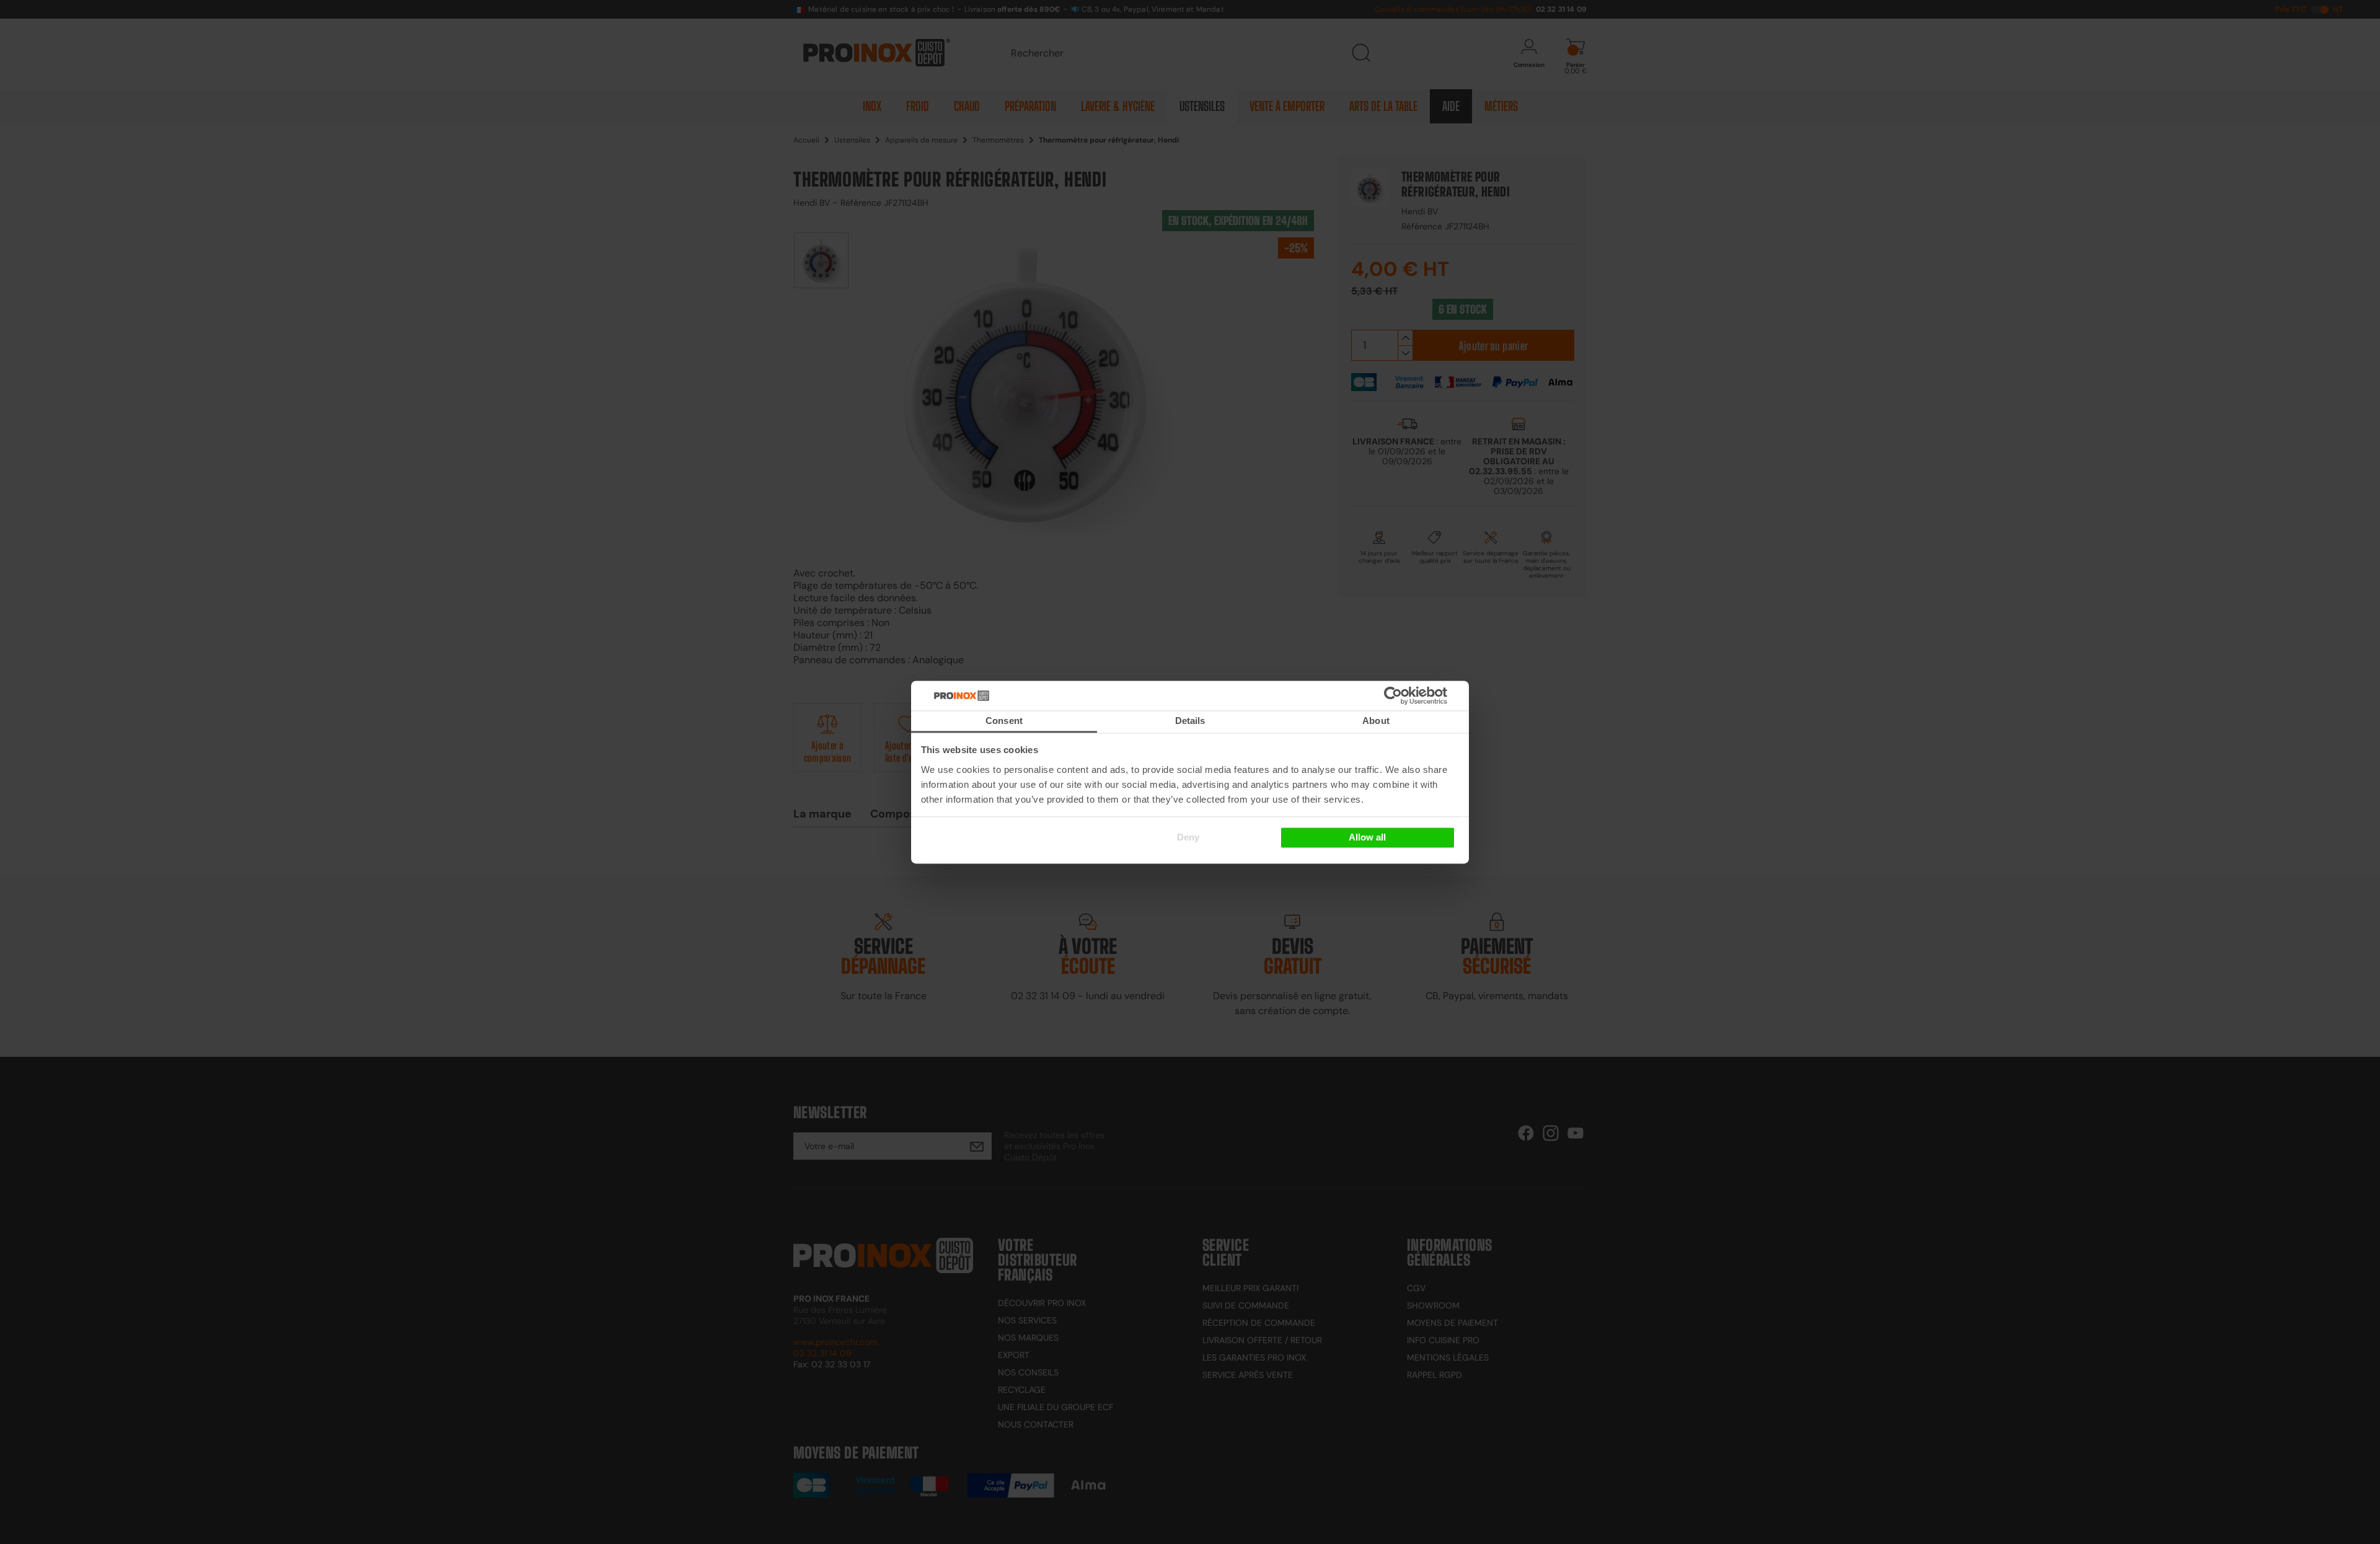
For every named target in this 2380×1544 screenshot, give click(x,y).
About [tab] (1376, 721)
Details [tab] (1190, 721)
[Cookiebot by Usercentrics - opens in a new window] (1412, 695)
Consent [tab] (1004, 721)
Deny (1188, 838)
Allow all (1367, 838)
